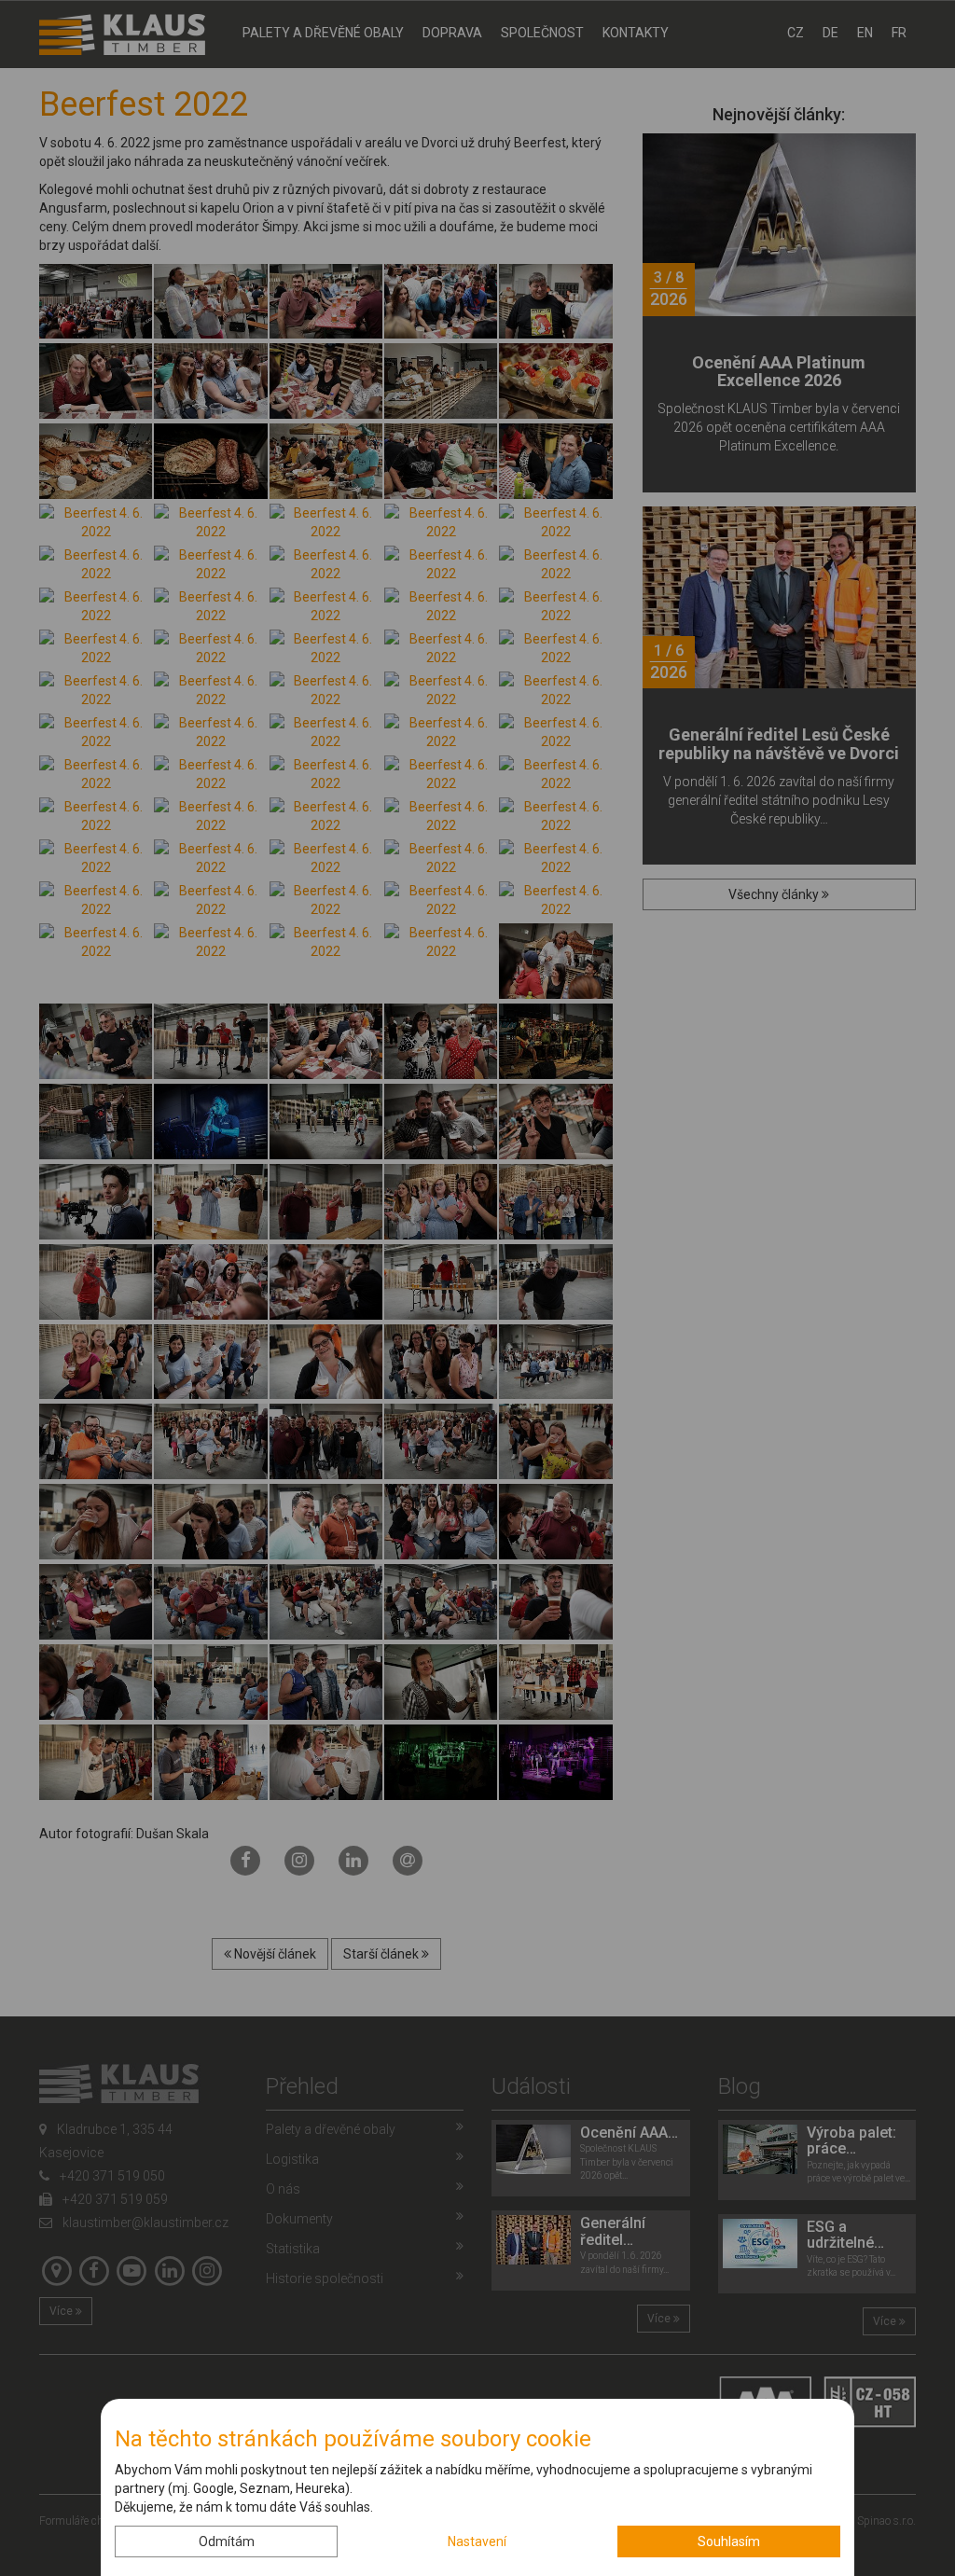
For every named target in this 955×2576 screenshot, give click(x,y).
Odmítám (227, 2541)
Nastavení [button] (477, 2541)
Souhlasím (729, 2541)
